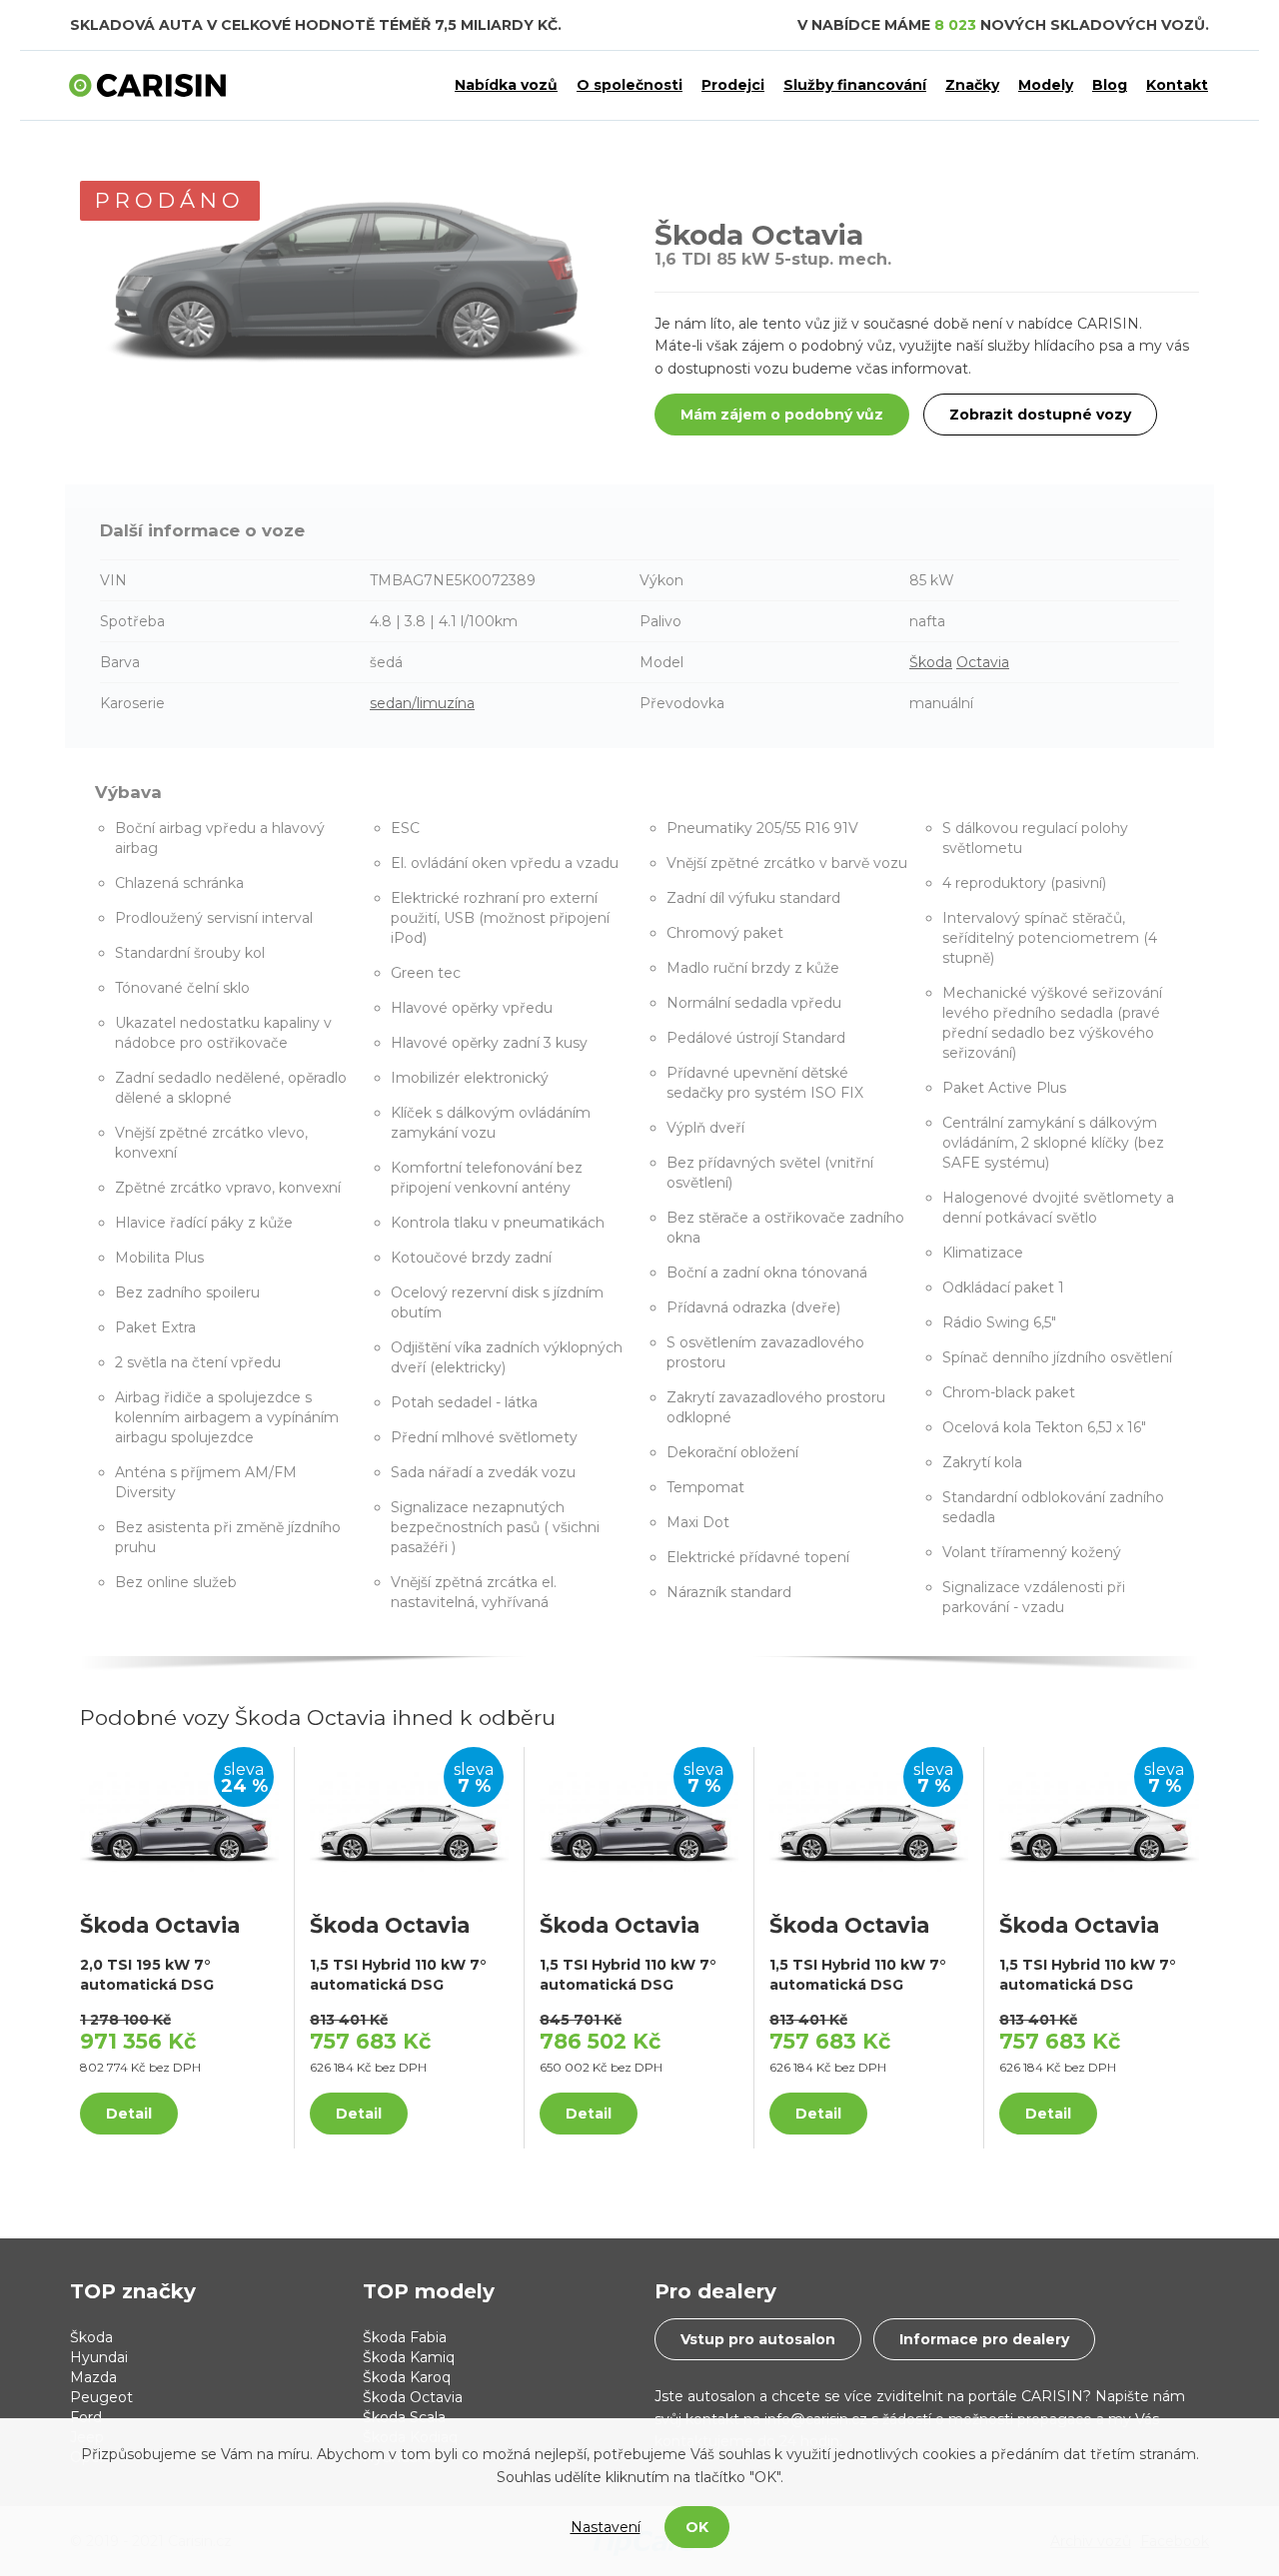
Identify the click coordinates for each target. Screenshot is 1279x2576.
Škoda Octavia (413, 2397)
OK (697, 2527)
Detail (129, 2114)
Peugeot (101, 2397)
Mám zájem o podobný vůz (782, 415)
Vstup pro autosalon (758, 2339)
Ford (86, 2417)
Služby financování (855, 85)
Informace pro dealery (984, 2339)
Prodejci (733, 85)
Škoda (931, 662)
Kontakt (1177, 85)
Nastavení (606, 2527)
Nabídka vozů (506, 85)
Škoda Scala (404, 2417)
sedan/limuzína (422, 703)
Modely (1046, 85)
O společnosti (630, 85)
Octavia (983, 662)
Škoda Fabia (405, 2337)
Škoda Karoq (407, 2377)
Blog (1110, 85)
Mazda (93, 2377)
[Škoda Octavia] (179, 1820)
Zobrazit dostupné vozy (1040, 415)
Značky (972, 85)
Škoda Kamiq (409, 2357)
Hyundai (99, 2357)
